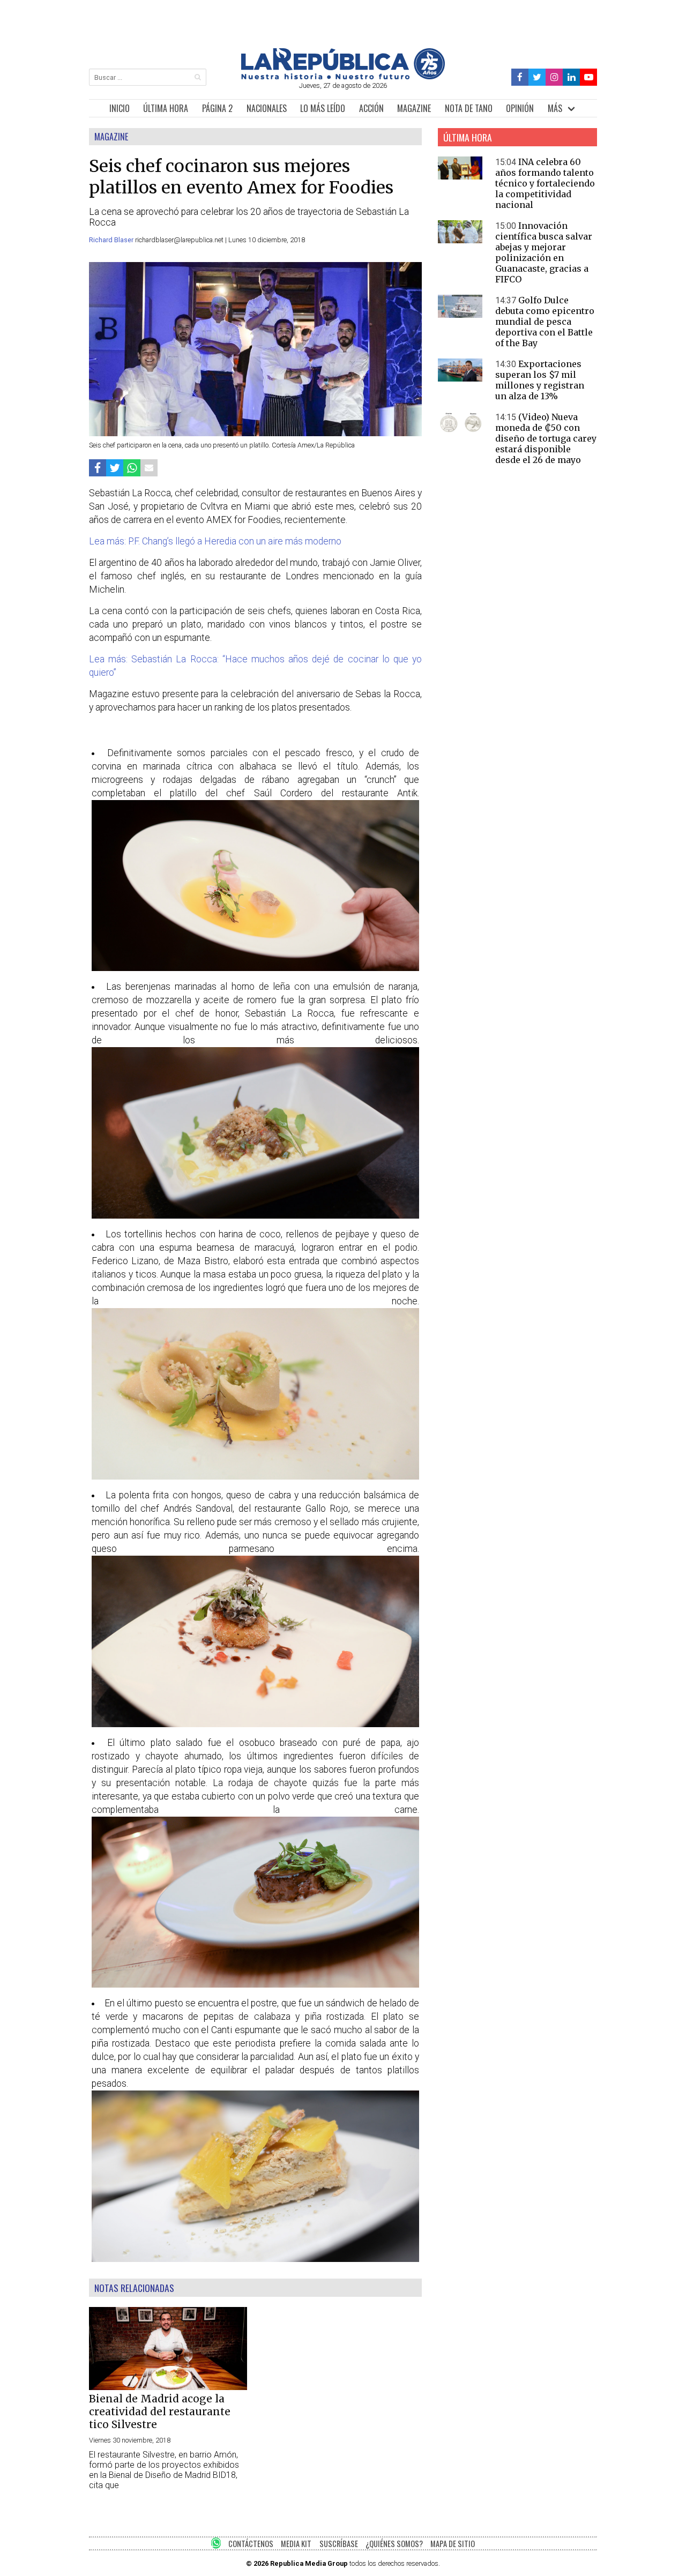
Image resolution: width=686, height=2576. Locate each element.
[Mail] (149, 468)
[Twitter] (537, 77)
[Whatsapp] (132, 468)
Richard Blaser (112, 240)
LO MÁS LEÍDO (323, 108)
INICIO (120, 108)
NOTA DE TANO (469, 108)
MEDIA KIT (296, 2544)
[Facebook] (520, 77)
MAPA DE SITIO (453, 2544)
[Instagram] (554, 77)
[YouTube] (588, 77)
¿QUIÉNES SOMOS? (394, 2544)
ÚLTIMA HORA (166, 108)
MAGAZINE (414, 108)
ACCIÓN (371, 108)
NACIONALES (267, 108)
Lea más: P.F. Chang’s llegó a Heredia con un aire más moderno (215, 541)
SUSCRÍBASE (339, 2544)
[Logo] (343, 76)
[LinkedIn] (571, 77)
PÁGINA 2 (217, 108)
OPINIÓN (520, 108)
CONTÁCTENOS (251, 2544)
